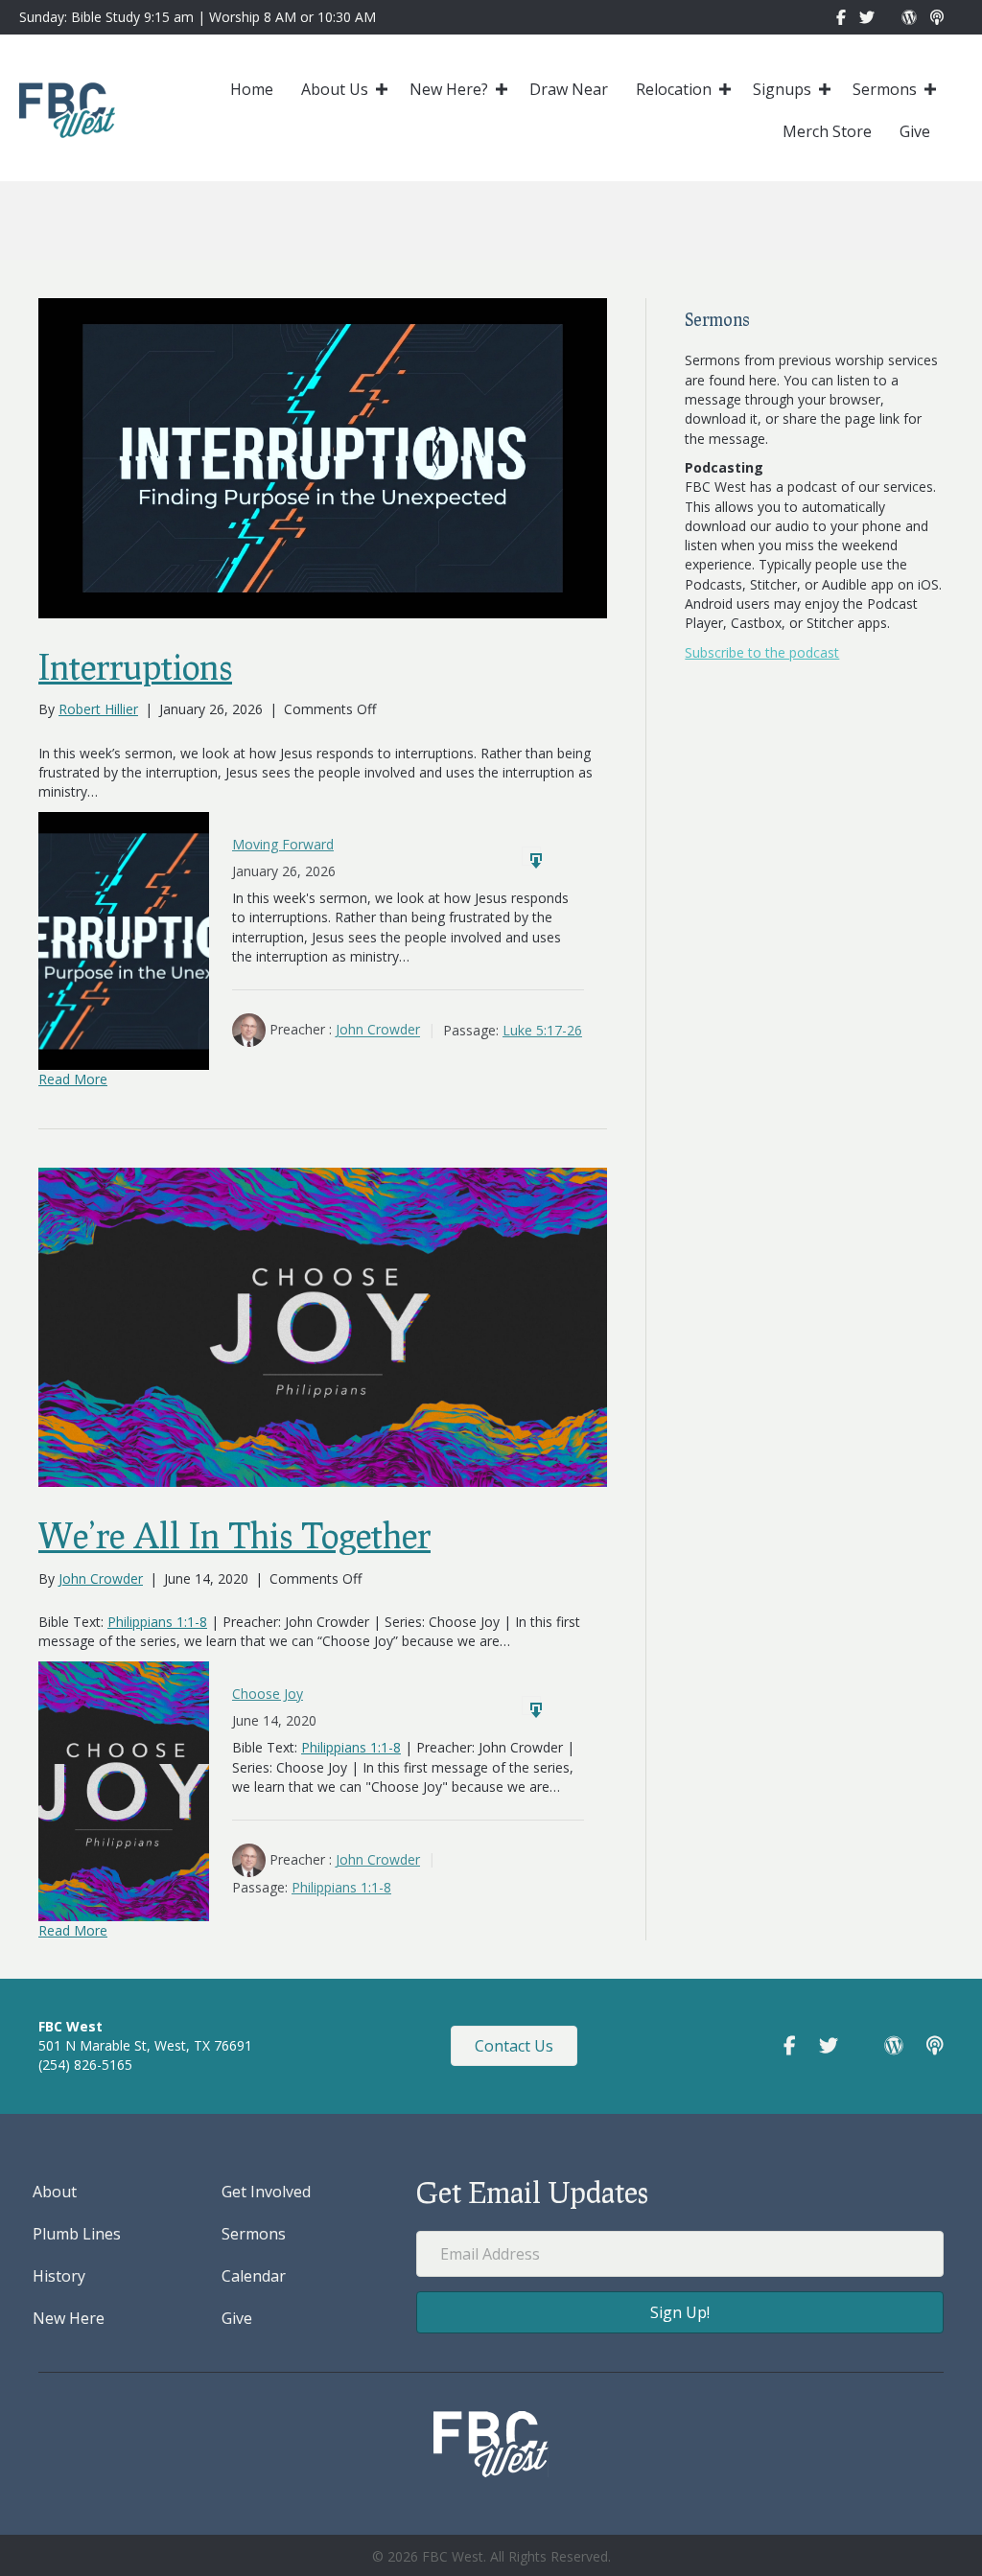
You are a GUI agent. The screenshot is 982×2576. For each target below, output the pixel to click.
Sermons (885, 89)
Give (915, 131)
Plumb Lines (77, 2234)
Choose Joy (268, 1694)
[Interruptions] (323, 457)
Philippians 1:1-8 (157, 1622)
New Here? (449, 89)
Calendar (254, 2276)
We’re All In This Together (234, 1535)
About (55, 2192)
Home (252, 89)
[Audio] (531, 856)
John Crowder (378, 1030)
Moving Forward (283, 844)
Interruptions (135, 666)
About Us (335, 89)
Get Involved (266, 2192)
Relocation (674, 89)
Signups (782, 89)
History (59, 2276)
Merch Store (827, 131)
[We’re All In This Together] (323, 1325)
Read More (73, 1079)
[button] (382, 89)
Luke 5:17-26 (542, 1030)
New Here (69, 2318)
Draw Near (569, 89)
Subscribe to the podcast (762, 652)
